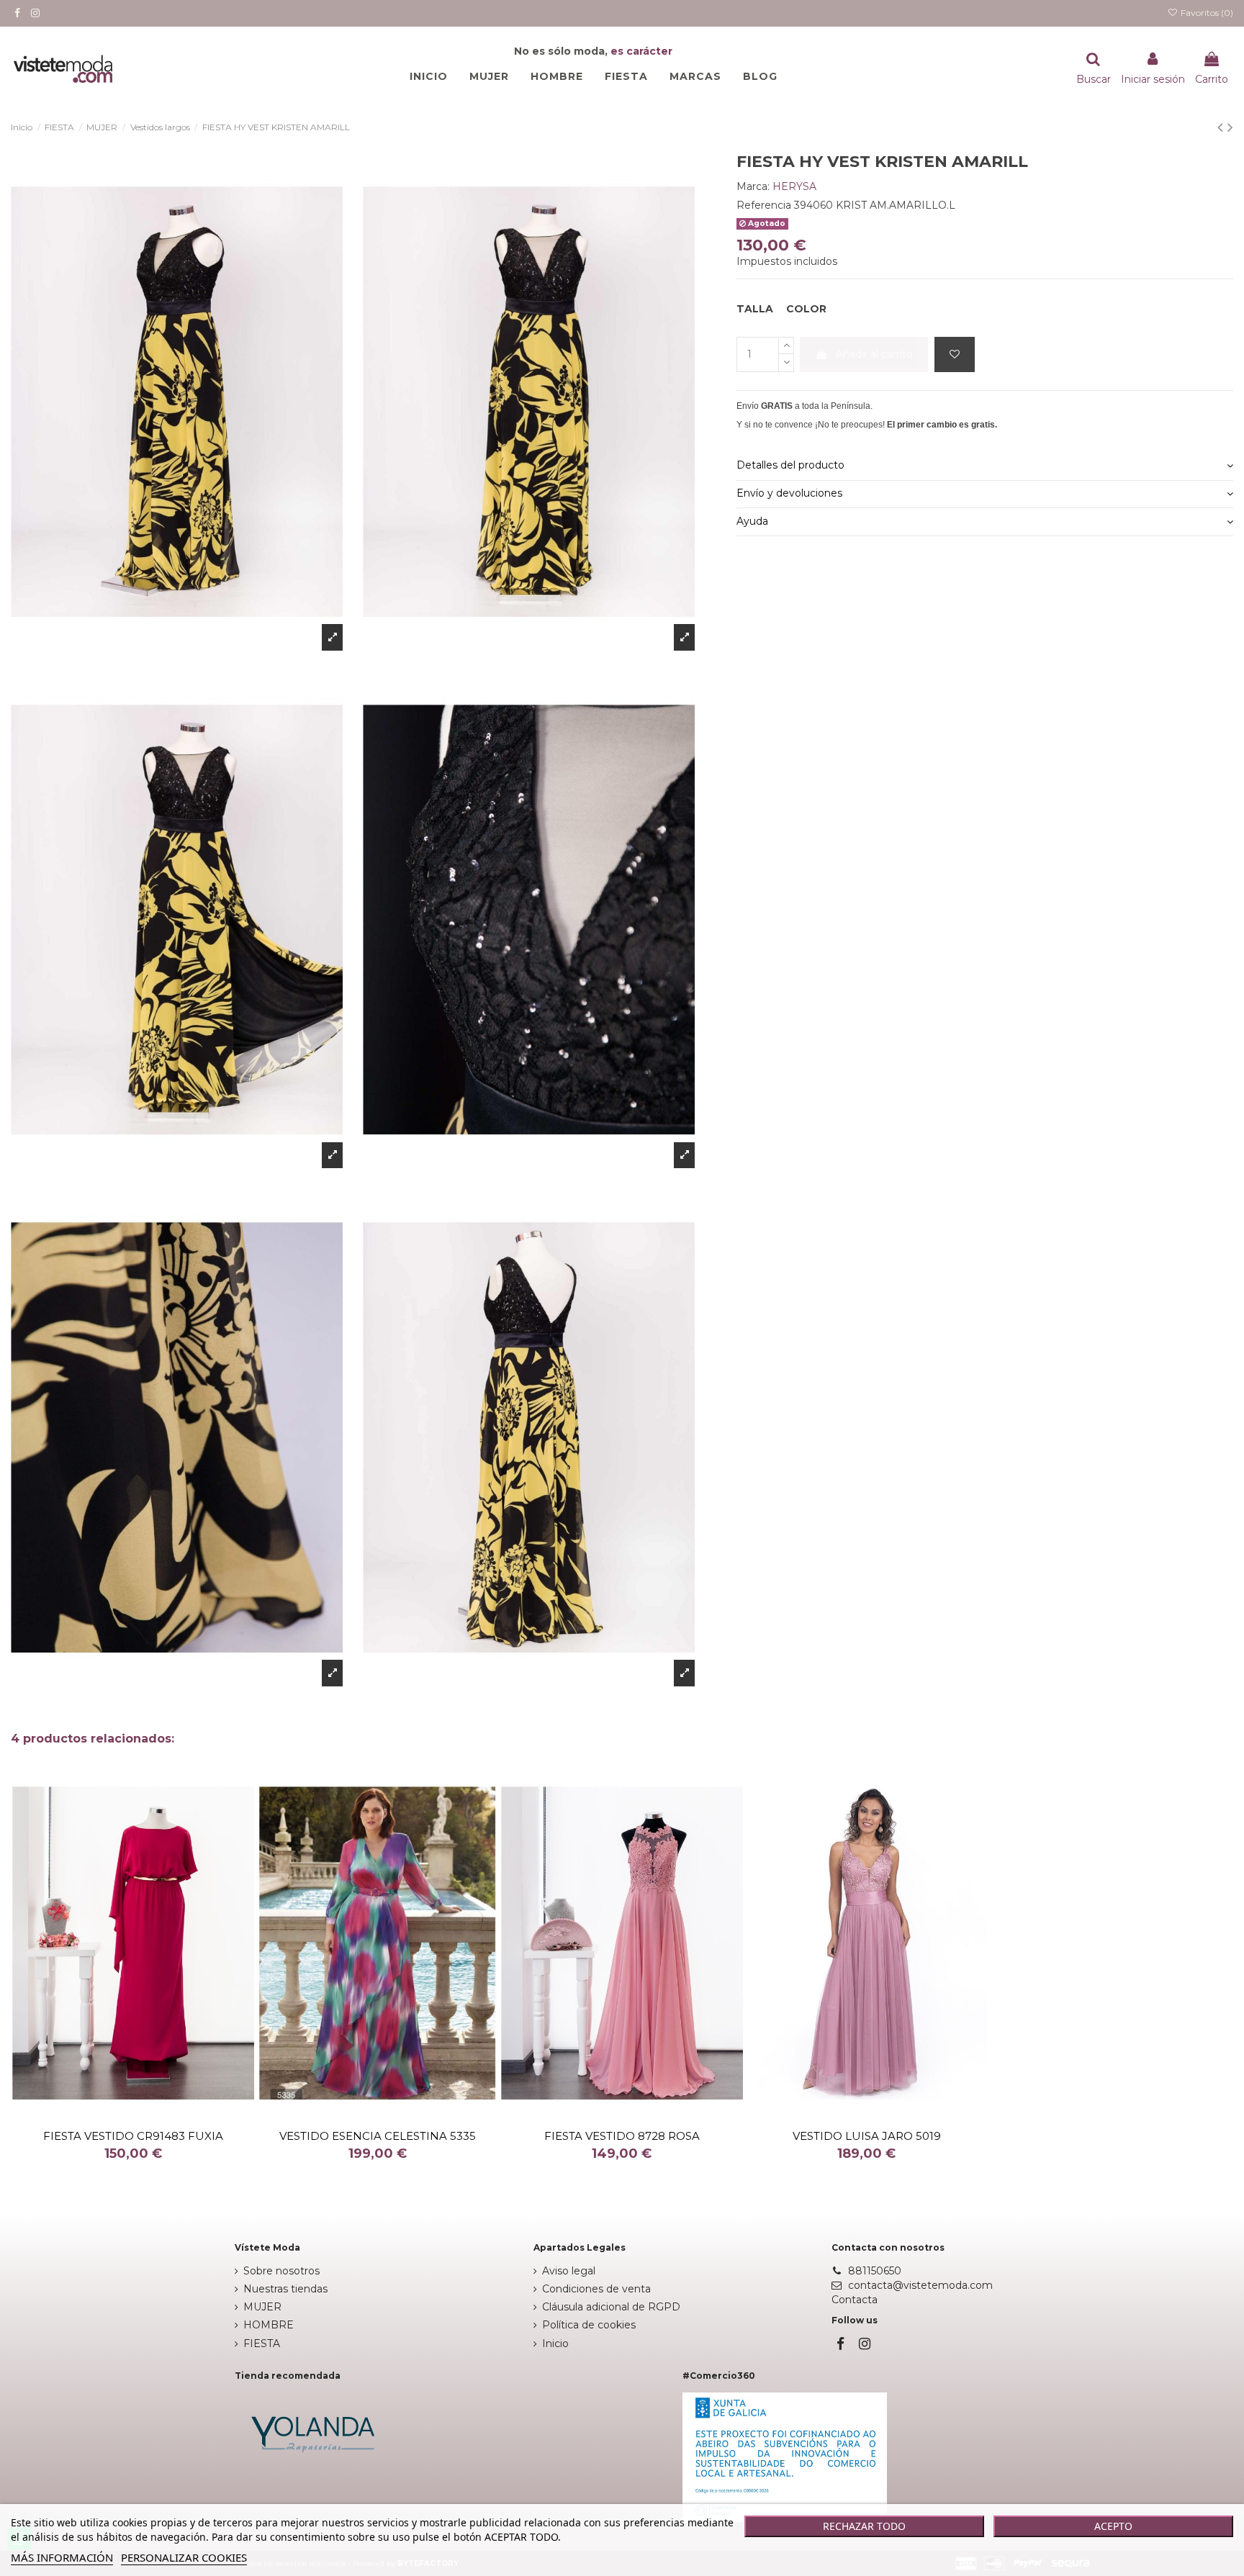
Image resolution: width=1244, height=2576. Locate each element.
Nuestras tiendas (285, 2289)
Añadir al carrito (874, 354)
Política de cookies (589, 2325)
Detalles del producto (790, 465)
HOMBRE (269, 2325)
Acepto (1113, 2526)
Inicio (555, 2344)
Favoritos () (1206, 13)
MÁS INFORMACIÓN (62, 2557)
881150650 (875, 2271)
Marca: (753, 186)
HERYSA (794, 186)
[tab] (985, 467)
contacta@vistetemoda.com (920, 2285)
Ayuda (752, 521)
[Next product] (1230, 127)
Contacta (855, 2300)
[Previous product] (1222, 127)
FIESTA (262, 2344)
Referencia (764, 205)
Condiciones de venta (596, 2289)
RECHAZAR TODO (864, 2526)
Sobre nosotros (281, 2271)
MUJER (262, 2307)
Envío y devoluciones (789, 493)
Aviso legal (569, 2271)
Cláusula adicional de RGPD (611, 2307)
